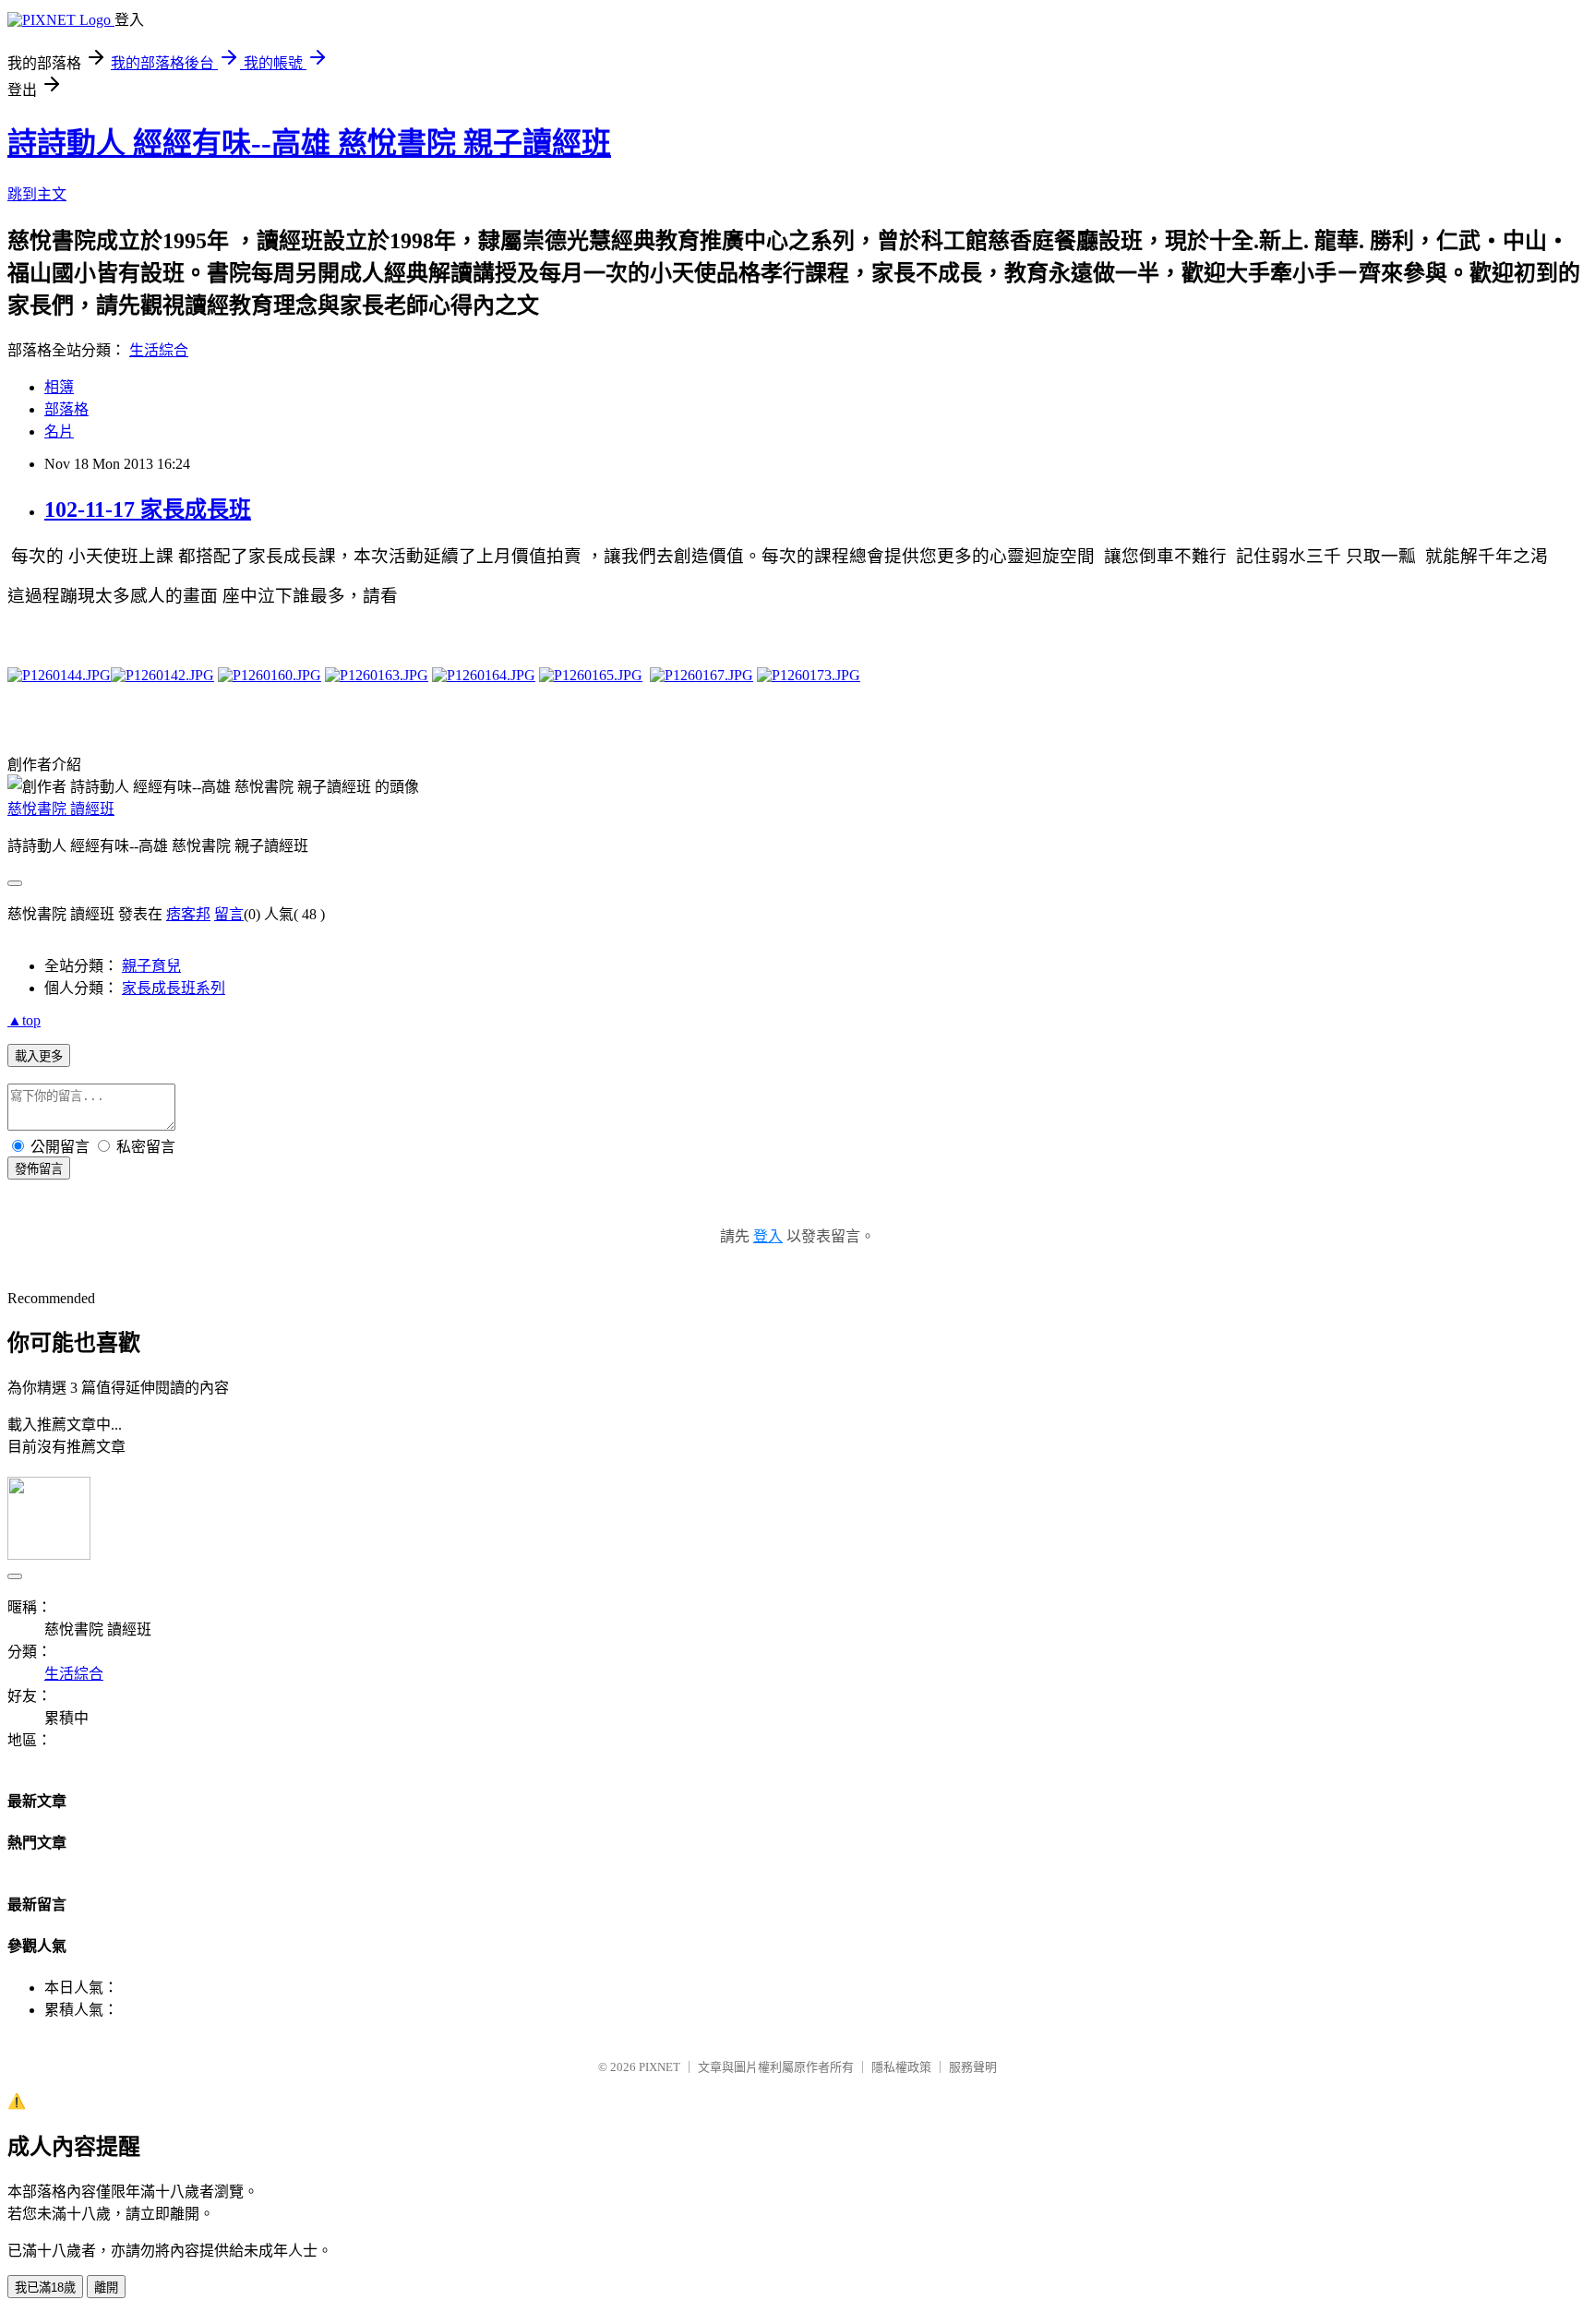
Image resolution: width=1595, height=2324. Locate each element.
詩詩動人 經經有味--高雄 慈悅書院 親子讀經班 (309, 143)
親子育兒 (151, 966)
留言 (229, 914)
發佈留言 (39, 1169)
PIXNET (660, 2067)
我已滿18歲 (45, 2288)
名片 (59, 431)
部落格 (66, 409)
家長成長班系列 (174, 988)
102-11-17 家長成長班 (148, 509)
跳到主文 (37, 194)
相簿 (59, 387)
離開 (106, 2288)
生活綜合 (159, 350)
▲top (24, 1020)
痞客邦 (188, 914)
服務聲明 (973, 2067)
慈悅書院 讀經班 (61, 809)
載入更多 (39, 1056)
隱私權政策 (901, 2067)
